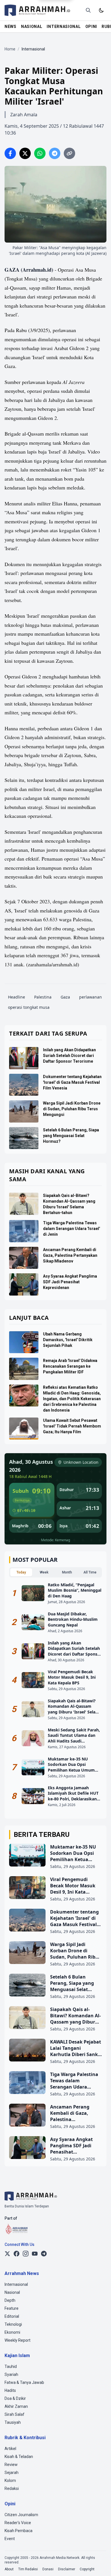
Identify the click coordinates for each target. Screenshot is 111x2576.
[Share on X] (25, 153)
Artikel (10, 2449)
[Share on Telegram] (55, 153)
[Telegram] (44, 2254)
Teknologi (13, 2324)
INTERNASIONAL (64, 27)
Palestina (43, 997)
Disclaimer (67, 2569)
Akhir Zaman (16, 2406)
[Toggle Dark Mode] (101, 10)
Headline (17, 997)
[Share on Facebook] (10, 153)
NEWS (11, 27)
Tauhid (11, 2366)
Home (10, 49)
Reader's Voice (18, 2523)
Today (21, 1572)
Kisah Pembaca (18, 2531)
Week (44, 1572)
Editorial (12, 2316)
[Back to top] (99, 2564)
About (9, 2569)
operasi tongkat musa (29, 1007)
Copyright (87, 2569)
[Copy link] (69, 153)
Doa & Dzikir (15, 2398)
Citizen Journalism (21, 2515)
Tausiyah (13, 2422)
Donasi (48, 2569)
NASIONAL (32, 27)
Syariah (11, 2374)
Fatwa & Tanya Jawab (24, 2382)
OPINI (91, 27)
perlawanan (91, 997)
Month (67, 1572)
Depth (10, 2300)
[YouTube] (35, 2254)
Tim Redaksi (28, 2569)
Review (11, 2465)
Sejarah (12, 2473)
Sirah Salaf (15, 2414)
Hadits (10, 2390)
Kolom (10, 2481)
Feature (12, 2308)
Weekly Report (18, 2340)
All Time (90, 1572)
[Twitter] (7, 2254)
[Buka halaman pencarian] (88, 10)
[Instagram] (26, 2254)
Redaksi (12, 2488)
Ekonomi (12, 2332)
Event (10, 2539)
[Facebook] (17, 2254)
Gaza (65, 997)
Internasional (16, 2284)
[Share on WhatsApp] (40, 153)
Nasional (12, 2292)
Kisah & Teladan (19, 2457)
